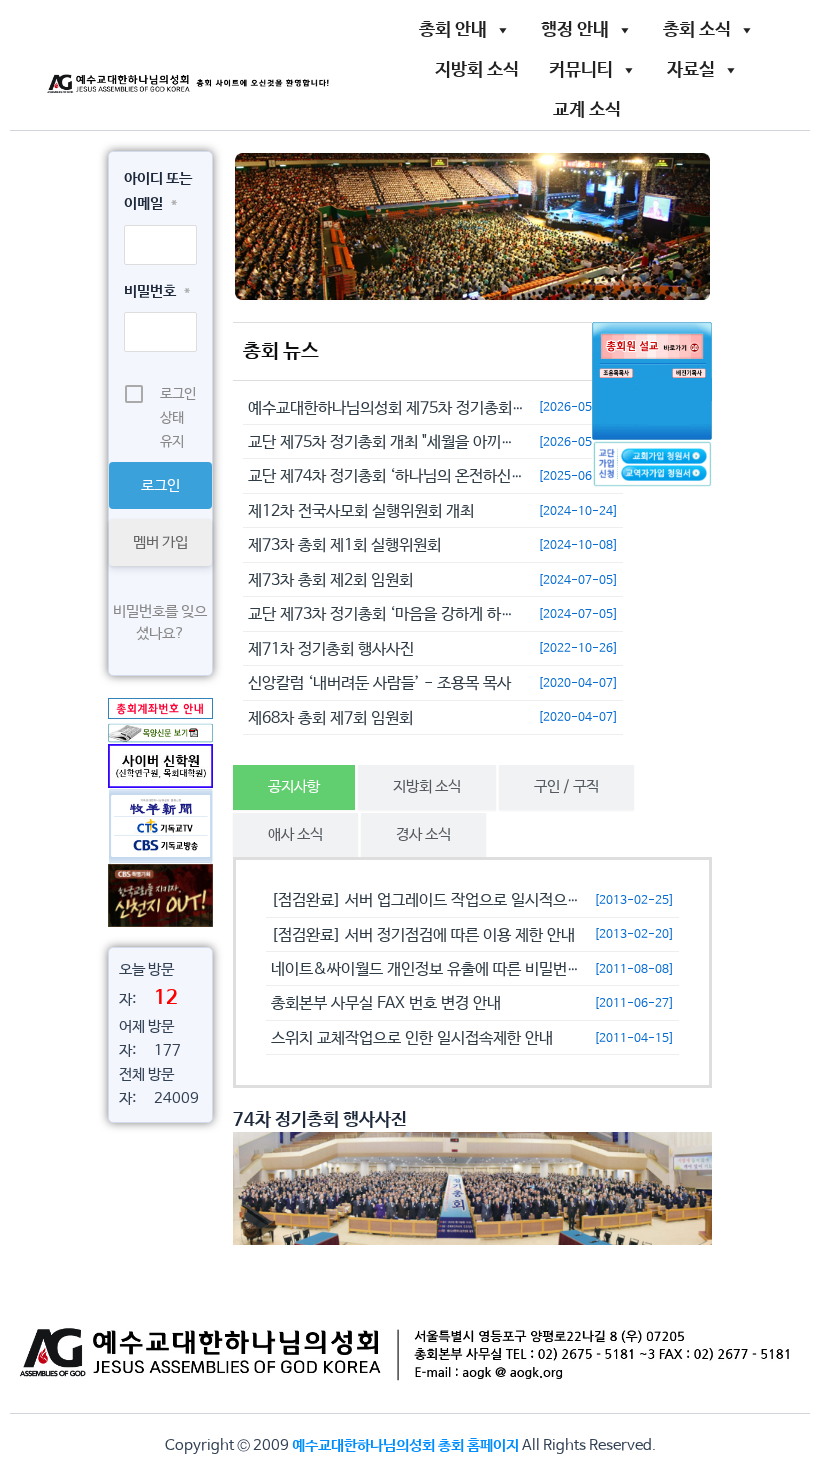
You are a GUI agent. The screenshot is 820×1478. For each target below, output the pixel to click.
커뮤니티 (581, 70)
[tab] (294, 787)
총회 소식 (697, 30)
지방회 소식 (477, 70)
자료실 (691, 70)
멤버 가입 (160, 542)
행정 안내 (575, 30)
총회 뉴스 (281, 351)
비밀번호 (157, 291)
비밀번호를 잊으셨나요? (160, 622)
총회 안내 (453, 30)
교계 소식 (587, 110)
